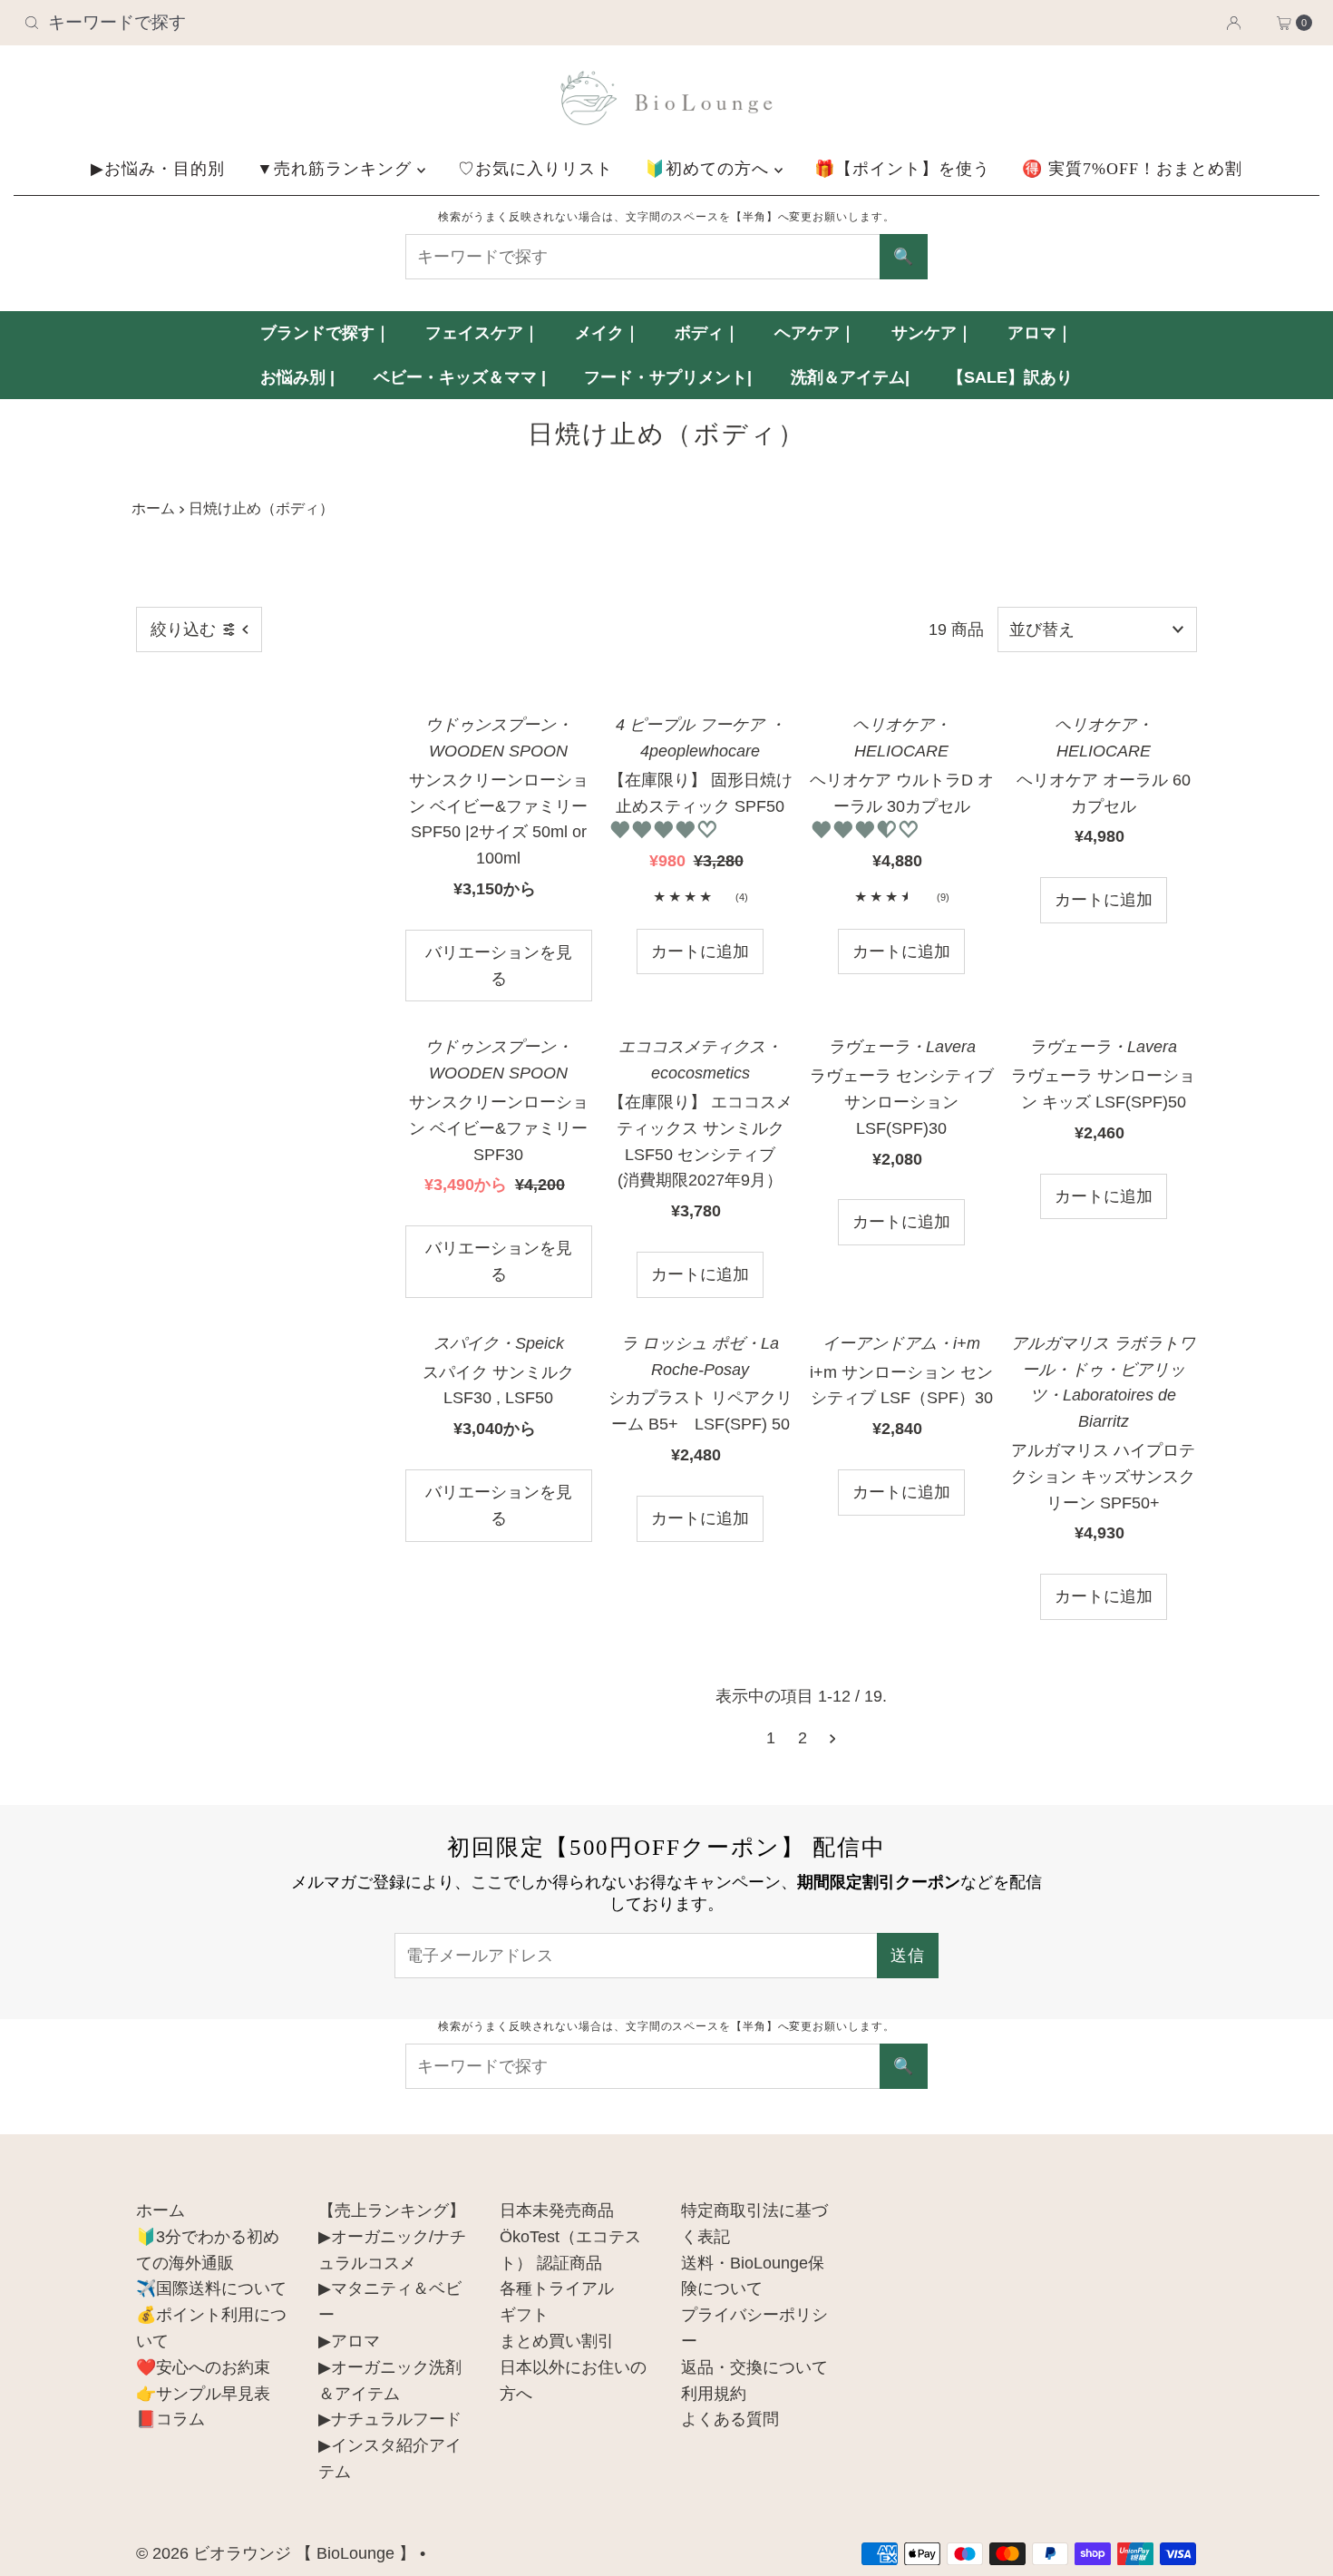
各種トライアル (557, 2288)
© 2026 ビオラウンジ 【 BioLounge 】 (276, 2553)
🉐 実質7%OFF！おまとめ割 (1132, 169)
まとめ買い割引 (557, 2341)
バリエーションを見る (499, 966)
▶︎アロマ (349, 2341)
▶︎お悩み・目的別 (158, 169)
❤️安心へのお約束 (203, 2367)
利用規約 (714, 2394)
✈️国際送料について (211, 2288)
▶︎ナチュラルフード (390, 2419)
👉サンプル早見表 (203, 2394)
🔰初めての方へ (710, 169)
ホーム (153, 508)
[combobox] (228, 23)
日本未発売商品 (557, 2210)
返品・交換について (754, 2367)
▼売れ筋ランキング (337, 169)
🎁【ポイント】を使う (902, 169)
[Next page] (833, 1738)
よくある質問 (730, 2419)
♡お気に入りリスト (535, 169)
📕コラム (170, 2419)
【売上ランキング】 (392, 2210)
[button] (666, 830)
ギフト (524, 2315)
